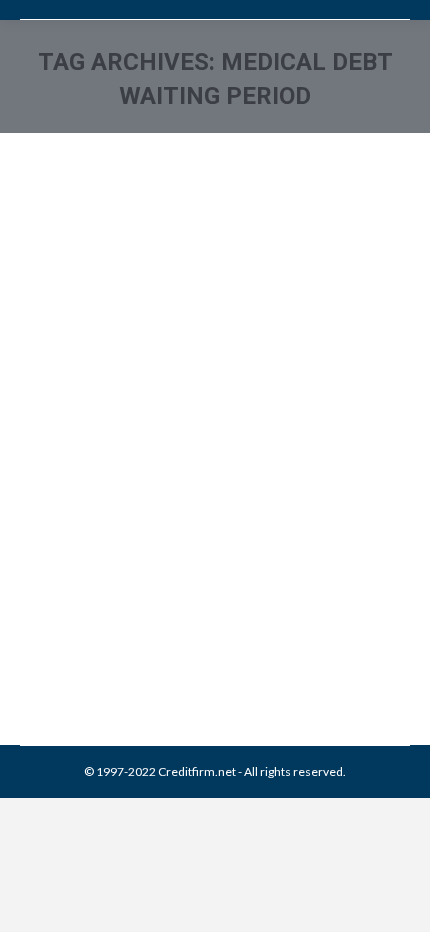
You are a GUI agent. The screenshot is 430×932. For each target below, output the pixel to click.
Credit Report (155, 620)
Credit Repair (79, 620)
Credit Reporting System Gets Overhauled (197, 558)
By (164, 642)
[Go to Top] (398, 900)
